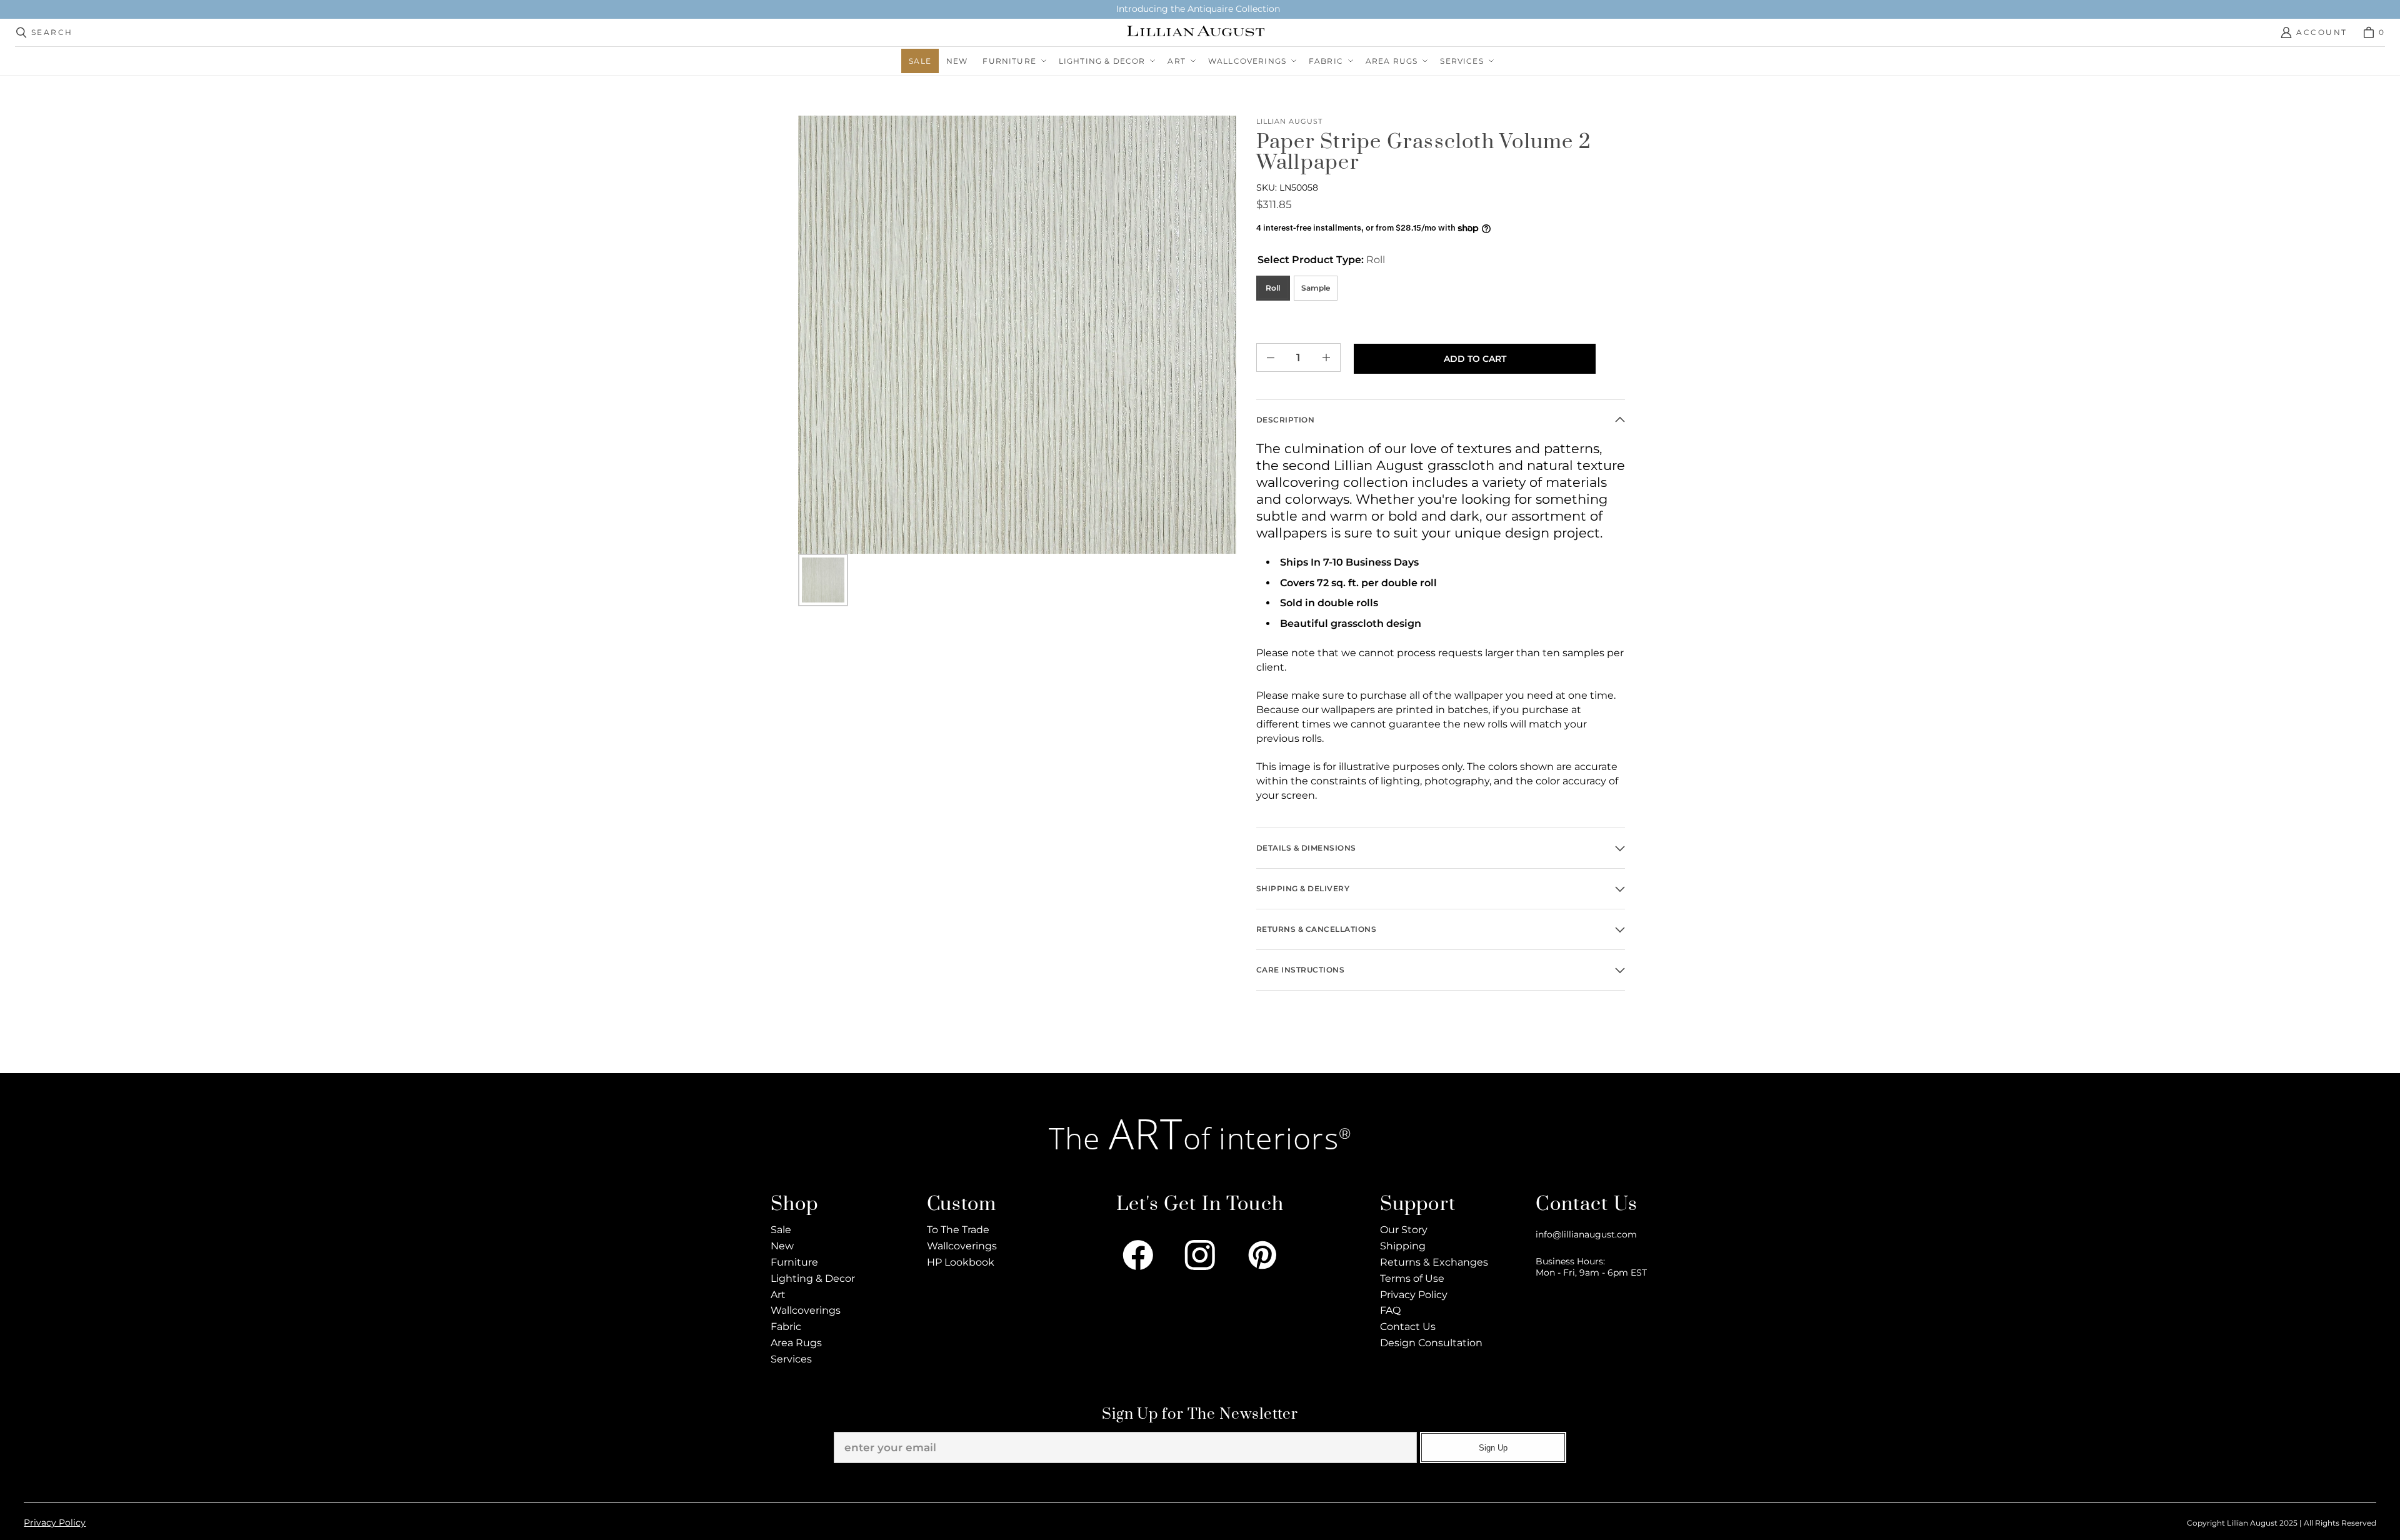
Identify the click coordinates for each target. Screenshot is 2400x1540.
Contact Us (1408, 1327)
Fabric (786, 1327)
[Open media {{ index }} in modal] (1017, 335)
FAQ (1390, 1310)
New (782, 1246)
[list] (1017, 335)
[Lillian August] (1196, 32)
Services (791, 1359)
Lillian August (1290, 122)
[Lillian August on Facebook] (1138, 1255)
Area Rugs (796, 1343)
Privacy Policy (1414, 1295)
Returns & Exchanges (1434, 1262)
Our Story (1404, 1230)
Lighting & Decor (813, 1278)
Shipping (1403, 1246)
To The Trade (958, 1230)
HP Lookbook (961, 1262)
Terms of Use (1412, 1278)
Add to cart (1475, 359)
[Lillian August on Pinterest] (1262, 1255)
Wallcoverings (806, 1310)
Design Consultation (1431, 1343)
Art (778, 1295)
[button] (1013, 61)
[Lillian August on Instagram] (1200, 1255)
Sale (781, 1230)
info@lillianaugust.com (1586, 1234)
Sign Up (1493, 1448)
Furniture (794, 1262)
